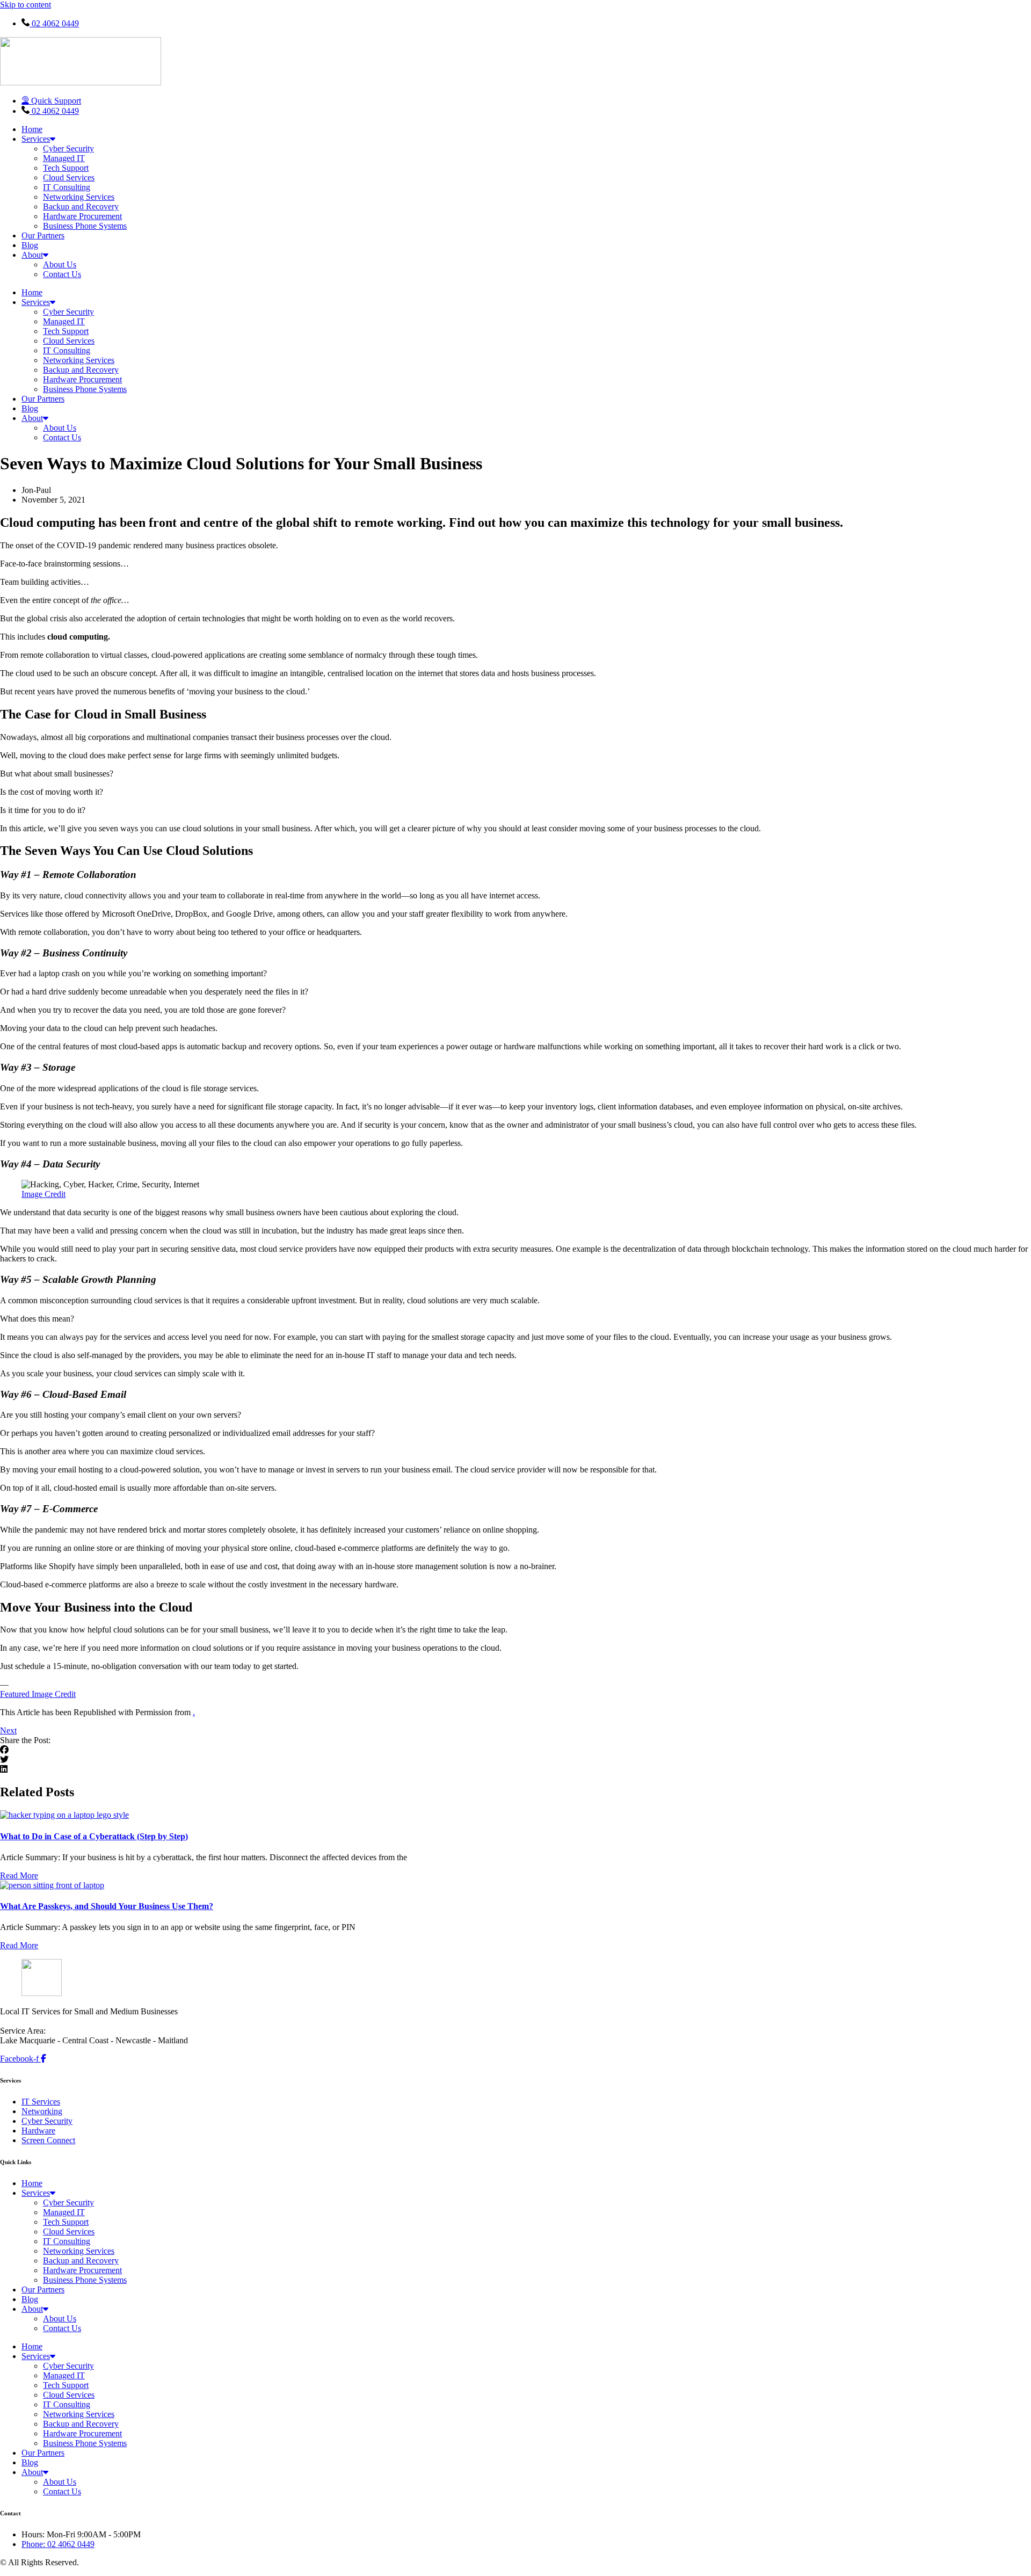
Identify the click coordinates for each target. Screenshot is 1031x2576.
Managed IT (64, 158)
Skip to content (26, 5)
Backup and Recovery (81, 206)
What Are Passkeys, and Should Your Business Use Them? (107, 1906)
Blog (30, 245)
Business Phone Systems (85, 226)
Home (32, 129)
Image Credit (43, 1194)
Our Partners (43, 235)
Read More (19, 1875)
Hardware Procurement (82, 216)
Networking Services (79, 197)
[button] (515, 1750)
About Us (60, 264)
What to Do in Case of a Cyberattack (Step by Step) (94, 1836)
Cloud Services (69, 177)
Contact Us (62, 274)
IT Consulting (67, 187)
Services (36, 139)
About (32, 255)
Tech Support (66, 168)
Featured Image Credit (38, 1694)
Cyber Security (68, 148)
